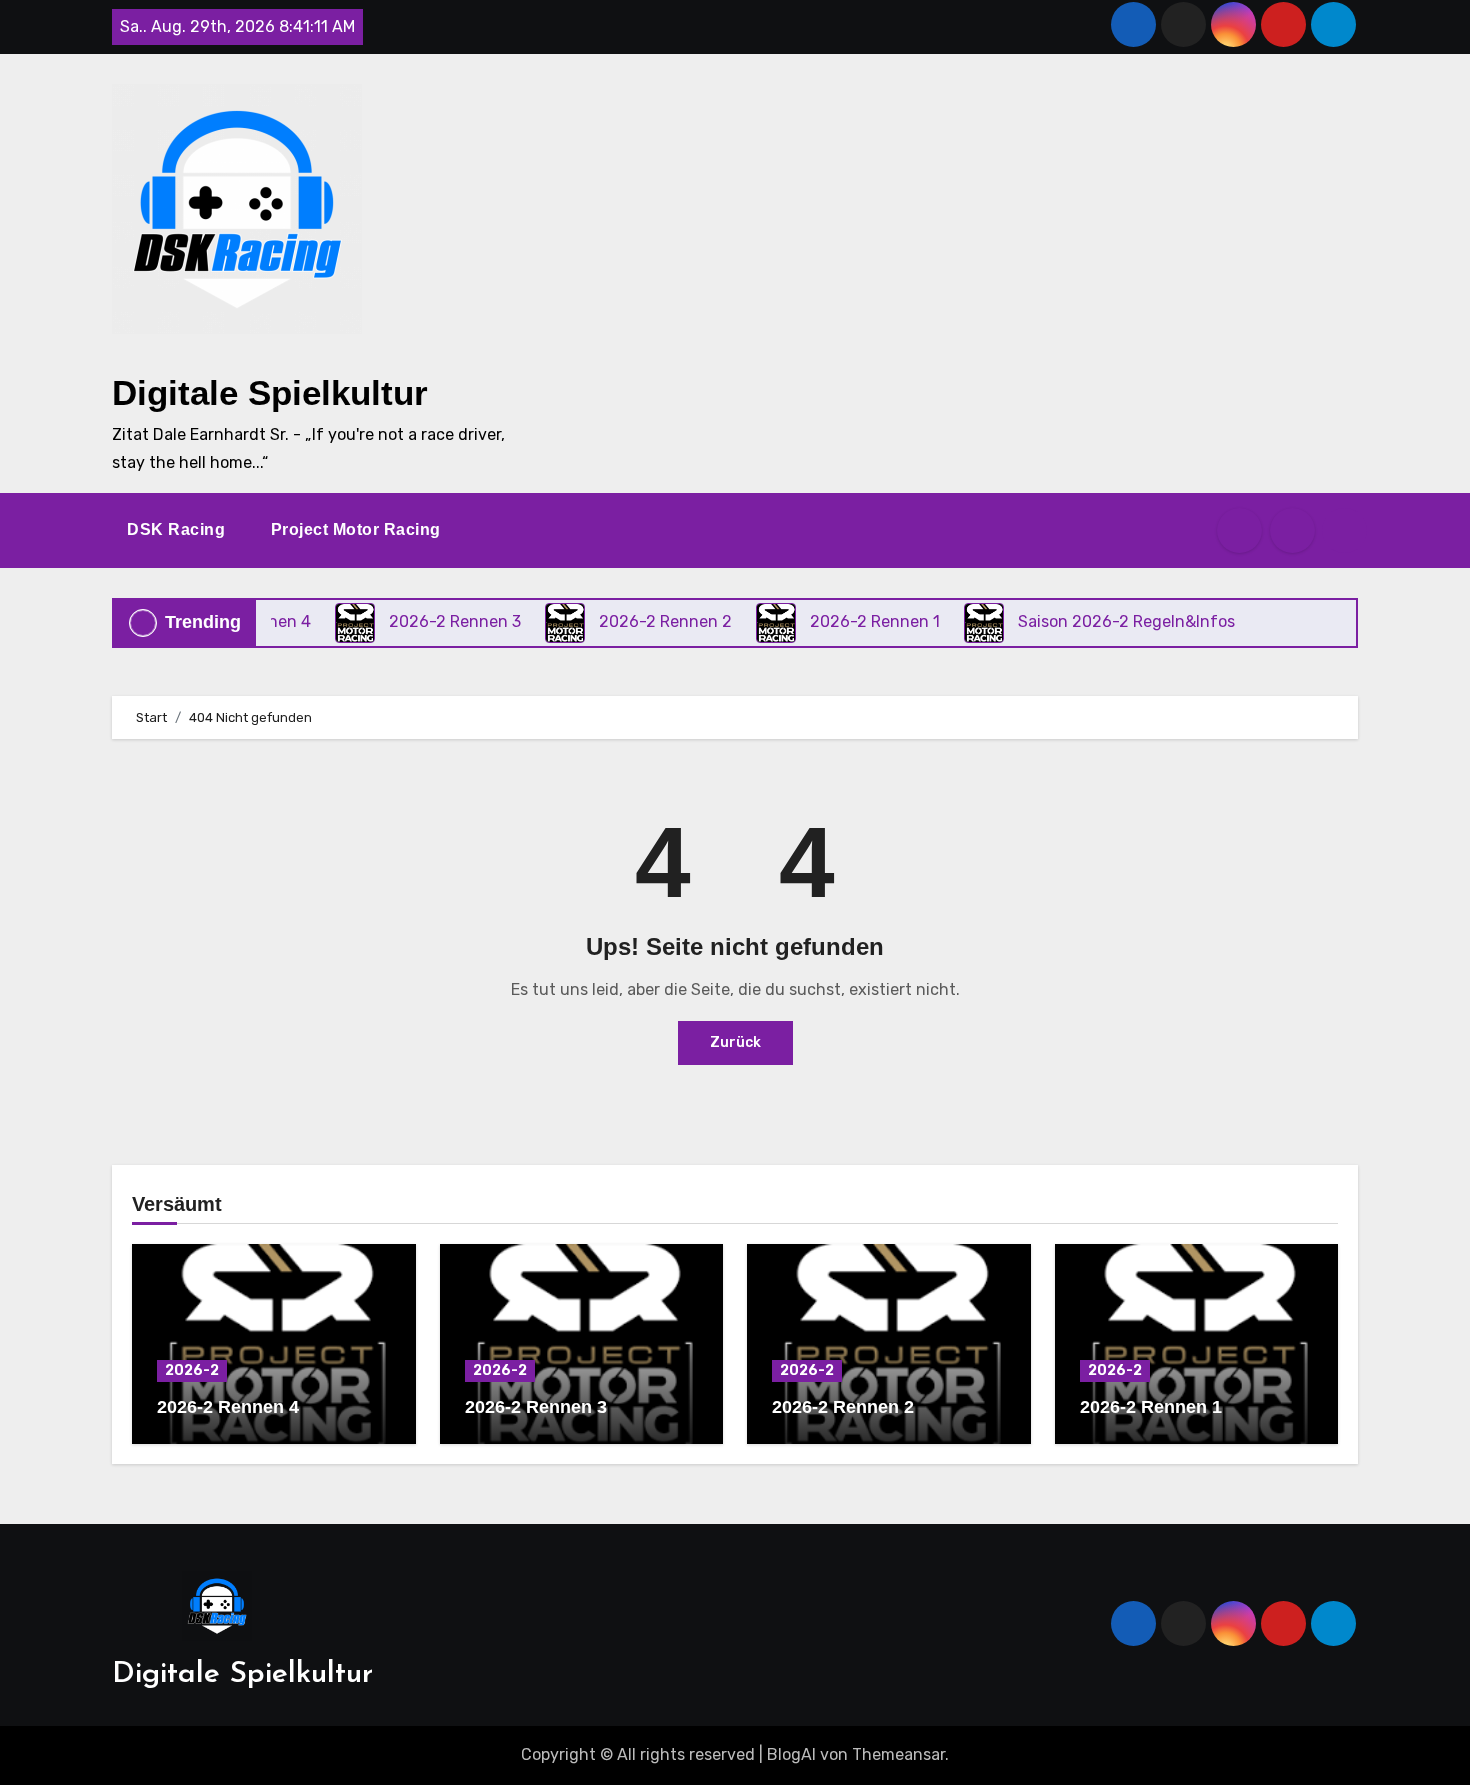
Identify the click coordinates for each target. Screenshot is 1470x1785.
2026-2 (192, 1370)
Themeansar (898, 1754)
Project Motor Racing (358, 529)
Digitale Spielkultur (270, 392)
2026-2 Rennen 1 (1151, 1407)
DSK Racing (178, 529)
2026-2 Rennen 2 (843, 1407)
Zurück (735, 1042)
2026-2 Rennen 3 (536, 1407)
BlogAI (791, 1754)
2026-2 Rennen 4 (228, 1407)
